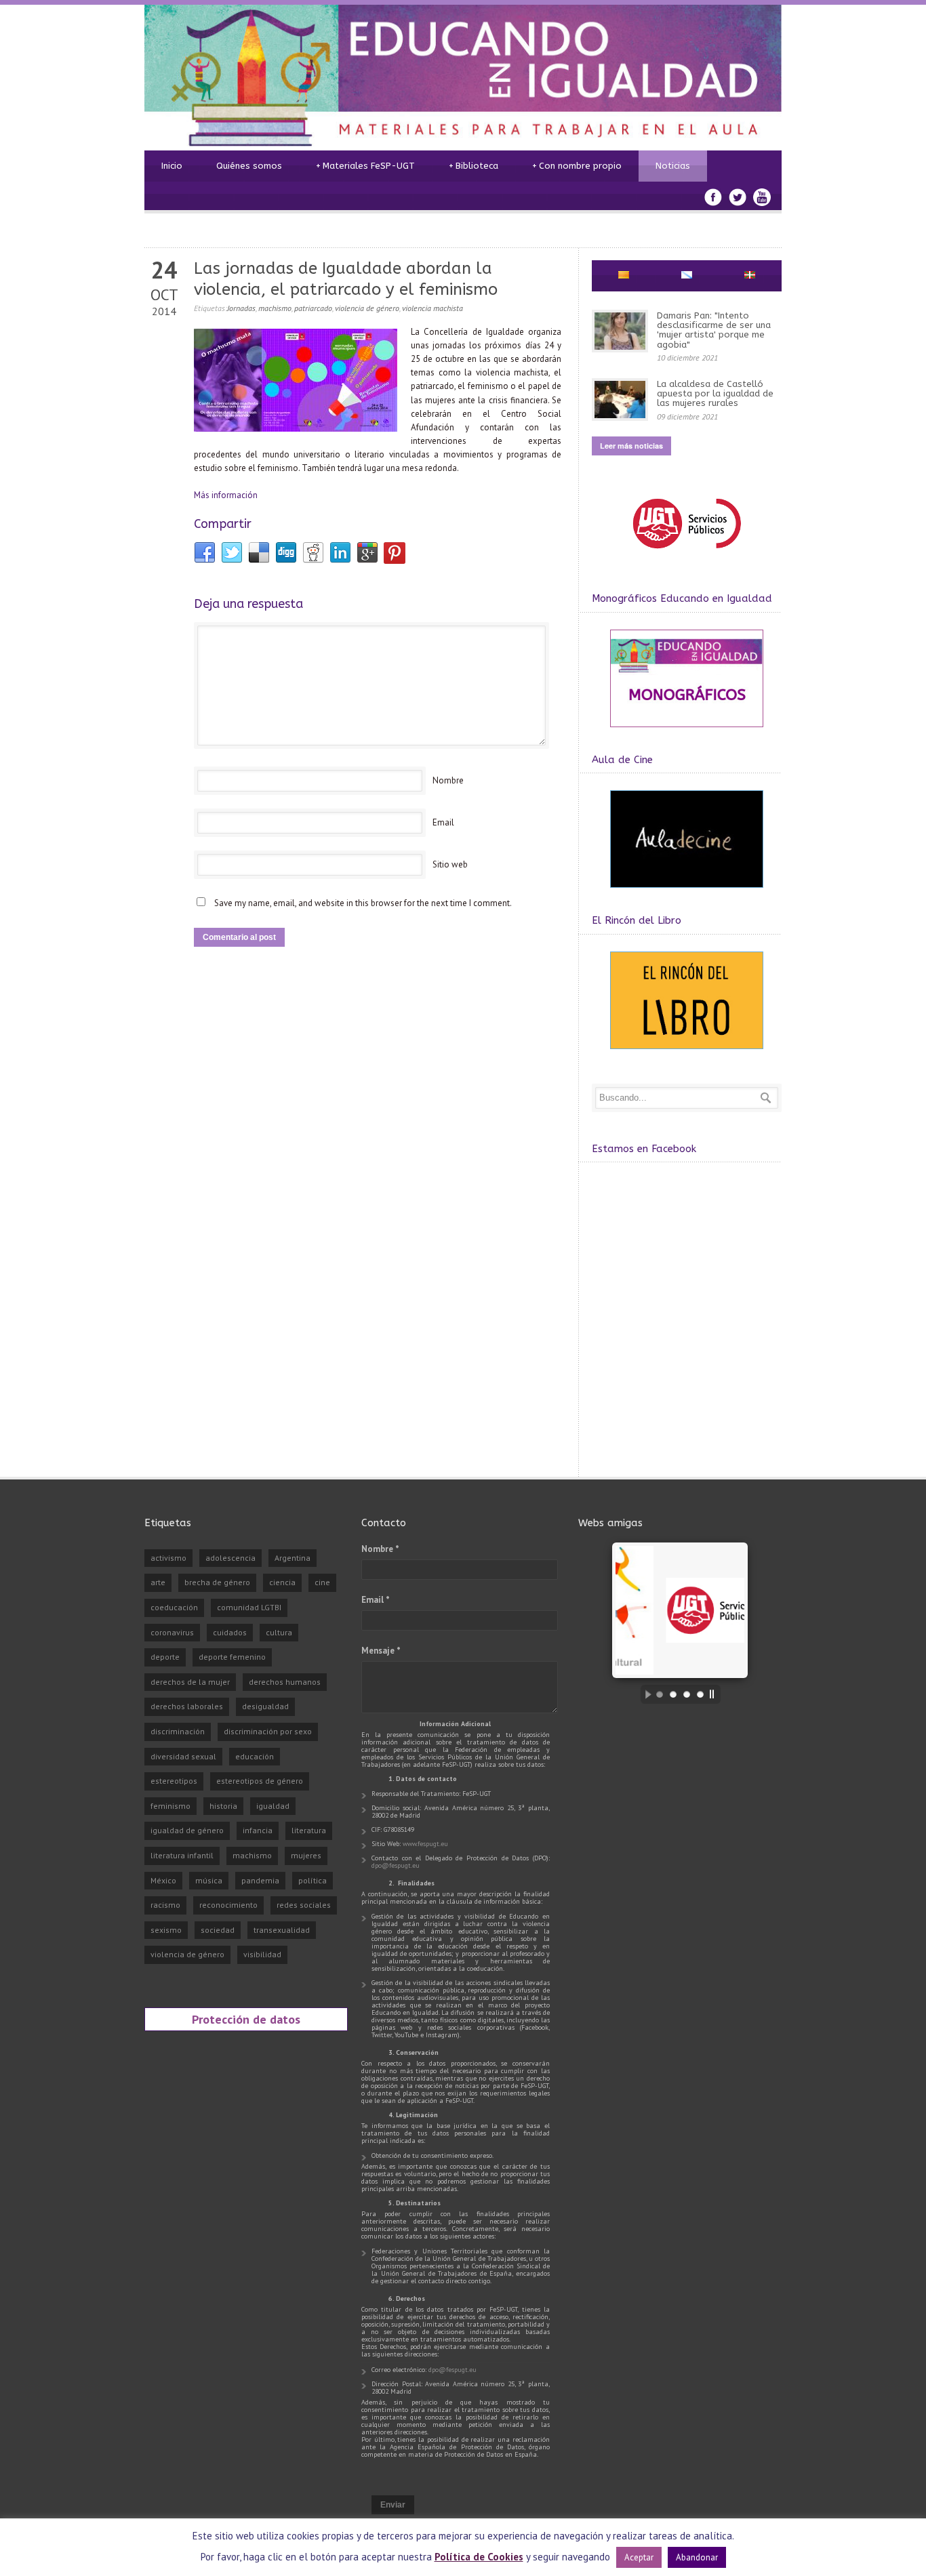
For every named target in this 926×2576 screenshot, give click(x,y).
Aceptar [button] (639, 2557)
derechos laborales (187, 1706)
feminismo (170, 1806)
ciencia (282, 1582)
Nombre (448, 780)
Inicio (172, 166)
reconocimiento (228, 1905)
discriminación (178, 1731)
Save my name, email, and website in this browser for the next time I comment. (363, 903)
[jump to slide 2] (673, 1694)
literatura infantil (182, 1855)
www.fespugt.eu (425, 1844)
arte (158, 1582)
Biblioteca (474, 166)
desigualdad (265, 1706)
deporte (165, 1657)
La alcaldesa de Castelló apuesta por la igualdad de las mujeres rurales (715, 394)
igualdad (273, 1806)
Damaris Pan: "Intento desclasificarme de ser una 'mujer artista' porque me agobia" (714, 330)
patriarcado (313, 308)
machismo (275, 308)
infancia (258, 1830)
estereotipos (174, 1781)
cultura (279, 1632)
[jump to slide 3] (687, 1694)
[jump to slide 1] (660, 1694)
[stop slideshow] (715, 1694)
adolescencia (230, 1558)
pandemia (260, 1880)
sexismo (166, 1930)
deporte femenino (232, 1657)
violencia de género (367, 308)
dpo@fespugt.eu (396, 1865)
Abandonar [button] (697, 2557)
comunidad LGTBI (249, 1607)
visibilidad (262, 1954)
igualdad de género (187, 1830)
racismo (165, 1905)
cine (322, 1582)
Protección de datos (246, 2019)
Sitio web (450, 864)
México (163, 1880)
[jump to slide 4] (700, 1694)
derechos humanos (285, 1682)
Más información (226, 495)
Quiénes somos (249, 166)
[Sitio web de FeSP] (686, 555)
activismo (168, 1558)
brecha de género (217, 1582)
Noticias (673, 166)
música (209, 1880)
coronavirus (172, 1632)
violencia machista (432, 308)
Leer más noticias (631, 446)
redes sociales (304, 1905)
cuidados (230, 1632)
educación (255, 1756)
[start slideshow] (645, 1694)
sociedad (218, 1930)
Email (443, 822)
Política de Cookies (479, 2557)
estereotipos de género (260, 1781)
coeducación (174, 1607)
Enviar (393, 2505)
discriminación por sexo (268, 1731)
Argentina (293, 1558)
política (313, 1880)
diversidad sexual (183, 1756)
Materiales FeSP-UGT (365, 166)
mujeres (306, 1855)
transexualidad (282, 1930)
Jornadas (241, 308)
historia (223, 1806)
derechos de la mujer (190, 1682)
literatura (309, 1830)
